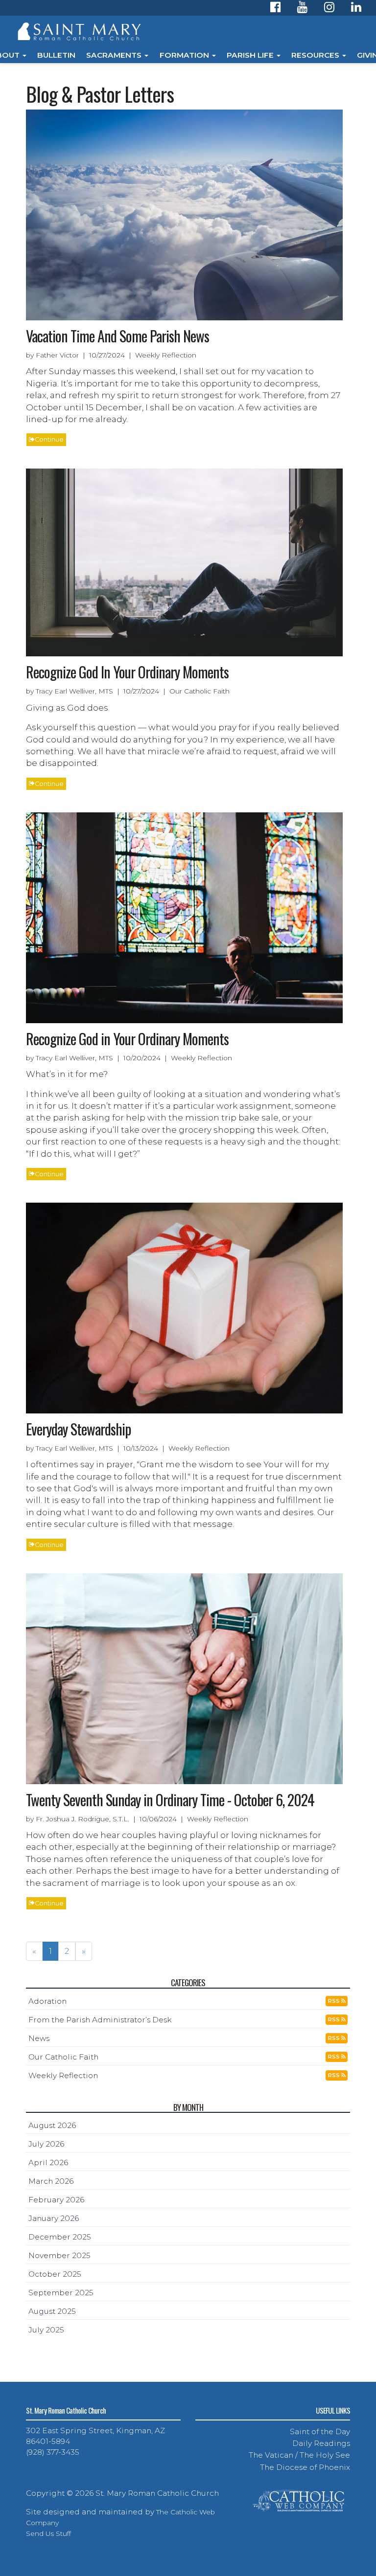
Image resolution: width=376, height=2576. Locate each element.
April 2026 (48, 2162)
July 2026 (46, 2144)
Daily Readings (321, 2443)
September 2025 (61, 2293)
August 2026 (52, 2125)
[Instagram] (329, 9)
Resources (316, 55)
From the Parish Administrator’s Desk (100, 2020)
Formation (185, 55)
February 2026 (56, 2200)
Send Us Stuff (48, 2533)
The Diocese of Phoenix (305, 2467)
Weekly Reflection (63, 2075)
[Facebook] (275, 9)
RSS (335, 2001)
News (39, 2038)
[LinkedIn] (356, 9)
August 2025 (52, 2311)
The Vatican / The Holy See (299, 2455)
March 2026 (51, 2181)
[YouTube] (302, 9)
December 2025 (60, 2237)
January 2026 (54, 2218)
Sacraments (115, 55)
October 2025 (55, 2274)
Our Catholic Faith (63, 2057)
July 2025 (46, 2330)
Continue (49, 439)
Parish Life (251, 55)
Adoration (47, 2001)
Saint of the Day (320, 2431)
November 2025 (59, 2255)
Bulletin (56, 55)
